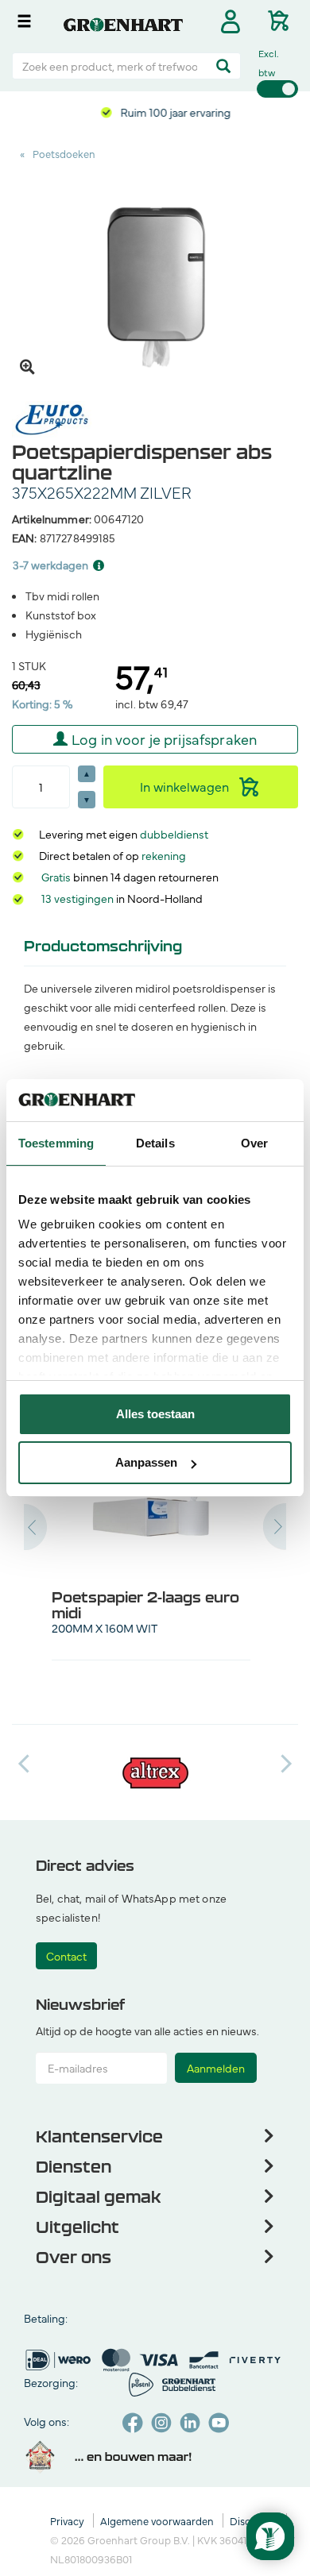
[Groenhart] (123, 22)
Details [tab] (155, 1143)
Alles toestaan (155, 1414)
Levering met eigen (124, 834)
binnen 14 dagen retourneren (130, 877)
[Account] (230, 21)
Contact (66, 1956)
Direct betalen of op (112, 855)
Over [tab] (254, 1143)
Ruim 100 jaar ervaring (175, 112)
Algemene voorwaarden (158, 2520)
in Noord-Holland (122, 898)
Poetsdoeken (64, 153)
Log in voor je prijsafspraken (164, 739)
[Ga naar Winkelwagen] (283, 18)
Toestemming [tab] (56, 1143)
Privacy (68, 2520)
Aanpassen (146, 1462)
